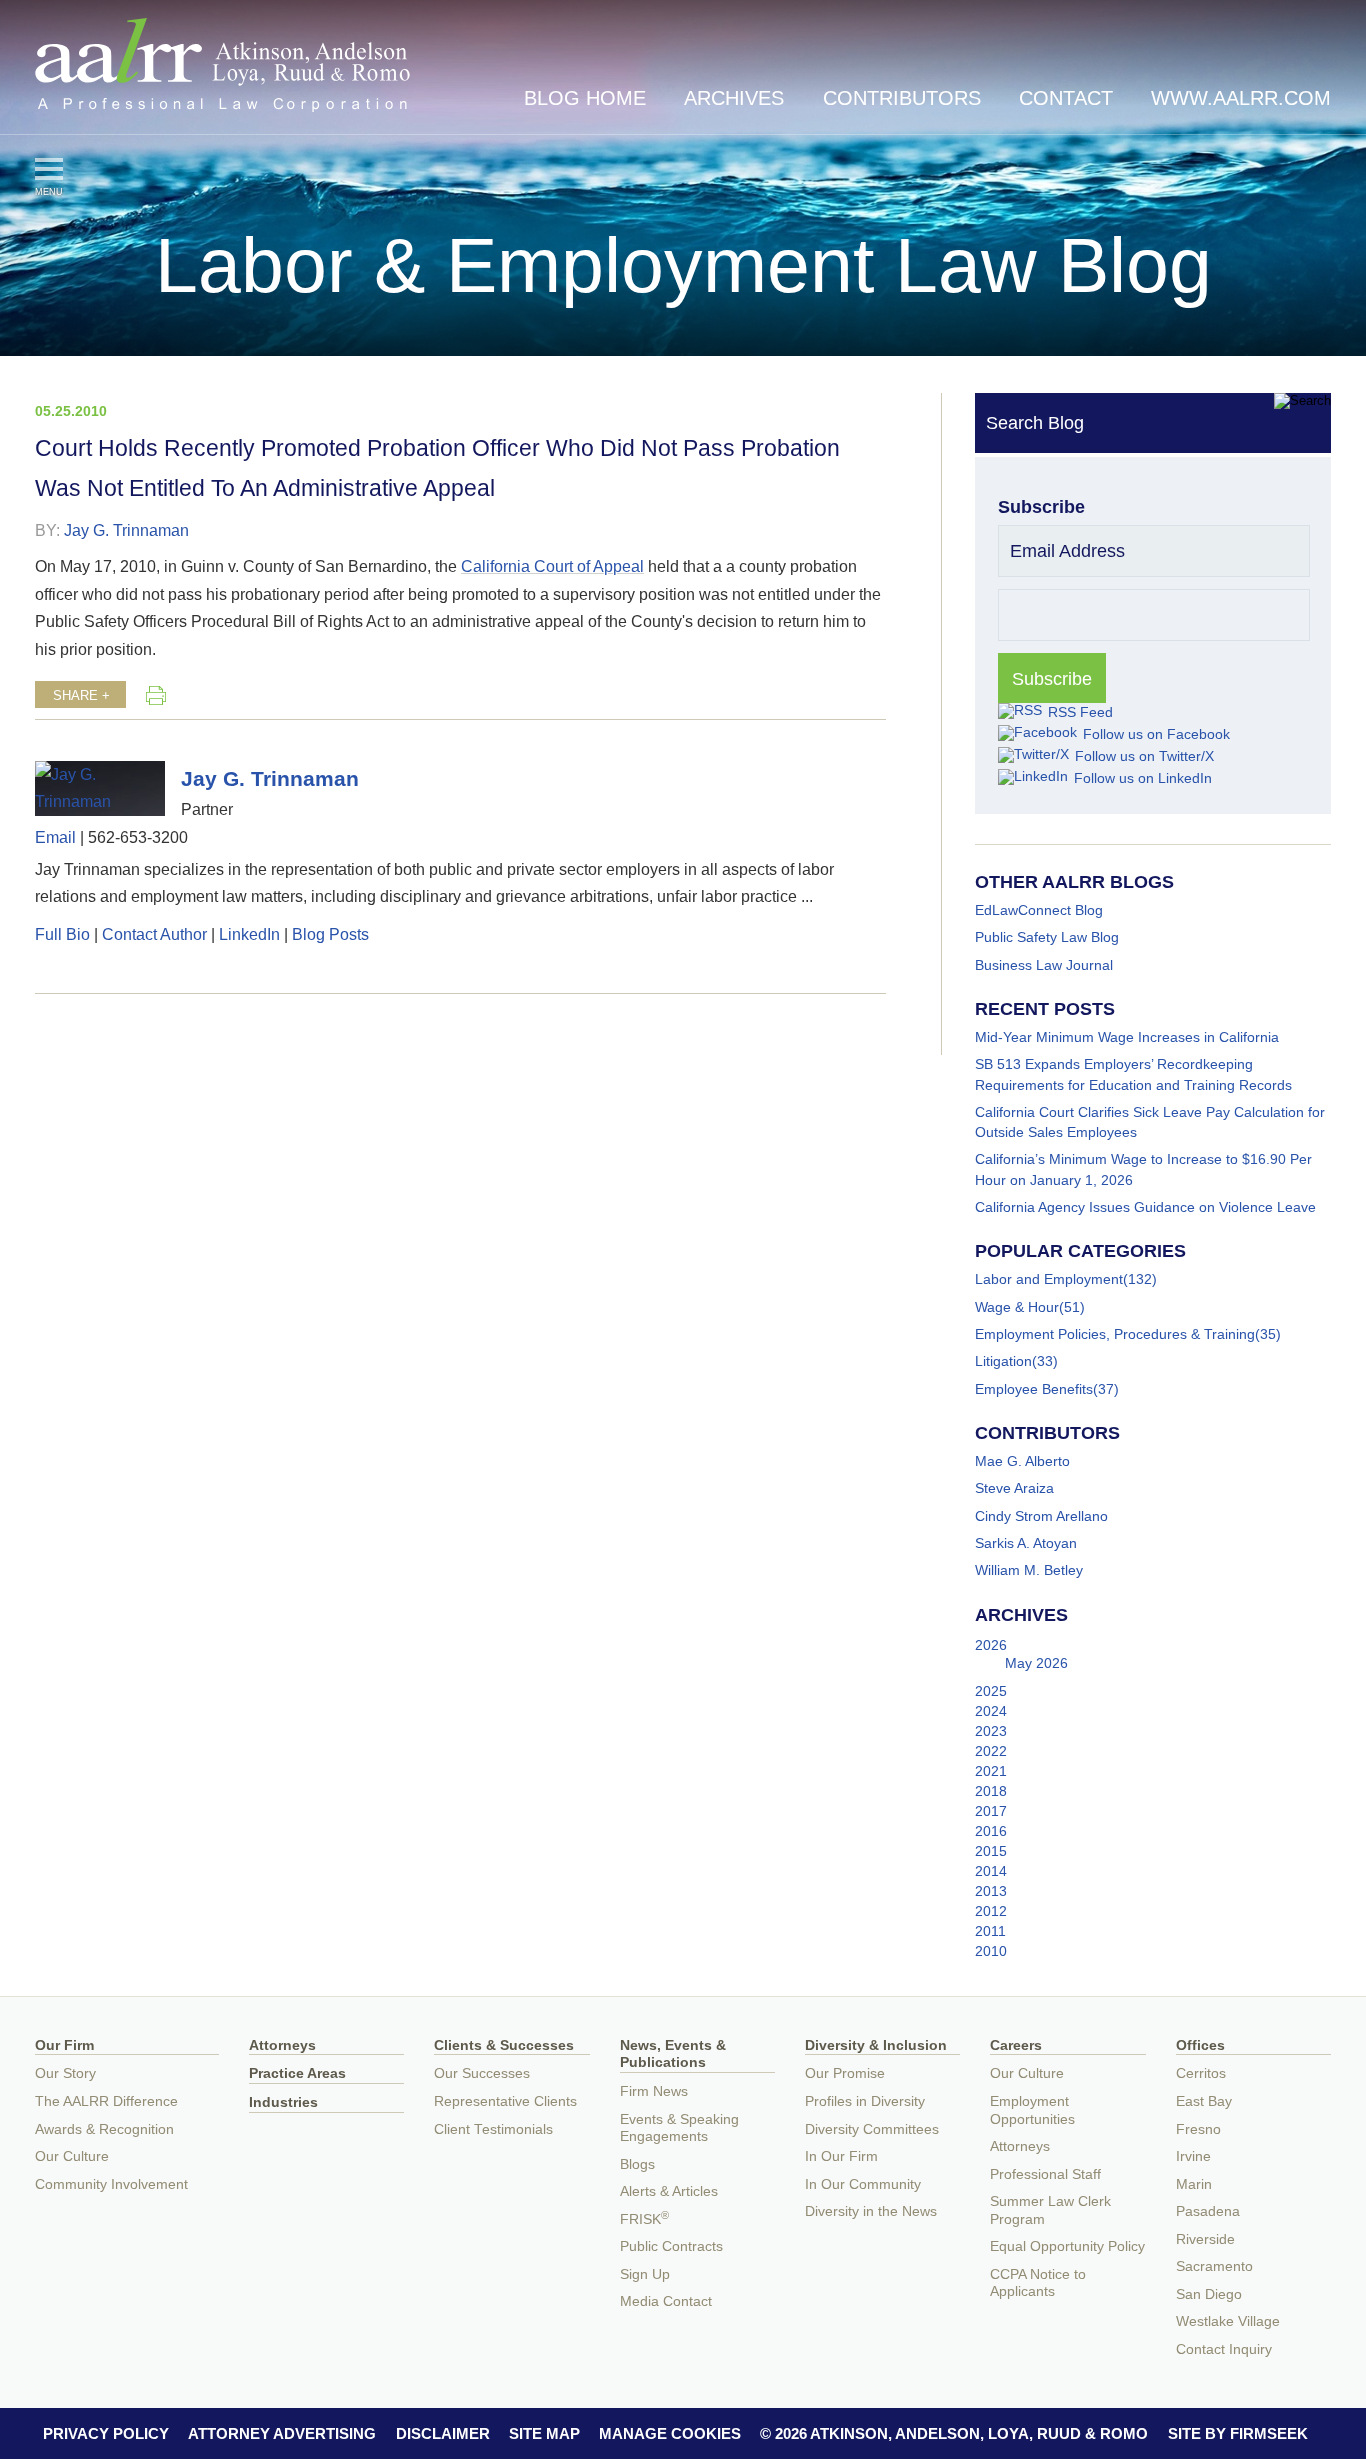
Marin (1194, 2184)
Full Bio (62, 934)
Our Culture (72, 2156)
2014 (991, 1871)
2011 (990, 1931)
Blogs (637, 2164)
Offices (1200, 2045)
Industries (283, 2102)
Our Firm (64, 2045)
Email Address (1067, 551)
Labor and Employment (1049, 1279)
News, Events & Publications (673, 2054)
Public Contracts (671, 2246)
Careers (1016, 2045)
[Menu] (49, 169)
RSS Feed (1080, 712)
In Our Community (863, 2184)
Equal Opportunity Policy (1067, 2246)
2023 (991, 1731)
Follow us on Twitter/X (1144, 756)
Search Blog (1035, 423)
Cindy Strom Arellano (1041, 1516)
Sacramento (1214, 2266)
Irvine (1193, 2156)
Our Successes (482, 2073)
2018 (991, 1791)
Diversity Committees (872, 2129)
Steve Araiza (1014, 1488)
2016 (991, 1831)
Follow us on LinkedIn (1143, 778)
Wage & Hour (1017, 1307)
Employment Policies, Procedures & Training (1115, 1334)
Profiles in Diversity (865, 2101)
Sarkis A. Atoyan (1026, 1543)
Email (55, 837)
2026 (991, 1645)
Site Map (544, 2433)
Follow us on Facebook (1156, 734)
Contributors (902, 98)
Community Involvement (111, 2184)
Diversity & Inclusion (876, 2045)
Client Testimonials (493, 2129)
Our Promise (845, 2073)
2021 (991, 1771)
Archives (734, 98)
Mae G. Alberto (1022, 1461)
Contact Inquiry (1224, 2349)
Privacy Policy (106, 2433)
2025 (991, 1691)
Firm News (654, 2091)
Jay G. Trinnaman (126, 530)
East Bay (1204, 2101)
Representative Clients (505, 2101)
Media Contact (666, 2301)
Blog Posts (330, 934)
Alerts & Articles (669, 2191)
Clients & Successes (504, 2045)
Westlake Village (1228, 2321)
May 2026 (1036, 1663)
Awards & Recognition (104, 2129)
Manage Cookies (670, 2433)
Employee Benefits (1034, 1389)
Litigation (1003, 1361)
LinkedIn (249, 934)
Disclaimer (443, 2433)
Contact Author (154, 934)
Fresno (1198, 2129)
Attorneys (282, 2045)
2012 (991, 1911)
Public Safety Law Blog (1047, 937)
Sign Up (645, 2274)
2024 (991, 1711)
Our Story (65, 2073)
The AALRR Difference (106, 2101)
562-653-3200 (138, 837)
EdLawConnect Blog (1039, 910)
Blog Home (585, 98)
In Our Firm (841, 2156)
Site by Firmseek (1238, 2433)
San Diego (1209, 2294)
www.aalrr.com (1241, 98)
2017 (991, 1811)
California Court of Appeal (552, 566)
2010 (991, 1951)
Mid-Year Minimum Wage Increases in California (1127, 1037)
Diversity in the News (871, 2211)
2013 (991, 1891)
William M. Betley (1029, 1570)
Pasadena (1208, 2211)
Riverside (1205, 2239)
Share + (81, 696)
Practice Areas (297, 2073)
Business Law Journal (1044, 965)
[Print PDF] (156, 695)
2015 (991, 1851)
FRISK (644, 2219)
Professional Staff (1045, 2174)
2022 (991, 1751)
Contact (1066, 98)
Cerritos (1201, 2073)
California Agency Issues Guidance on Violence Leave (1145, 1207)
